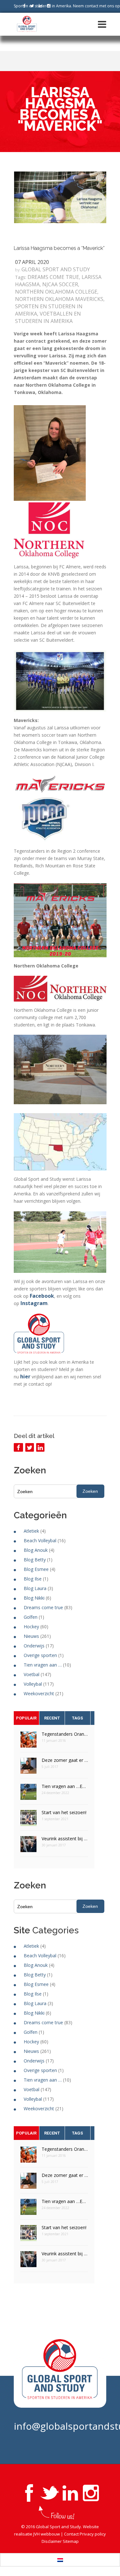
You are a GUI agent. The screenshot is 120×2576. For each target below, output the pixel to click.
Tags (77, 1718)
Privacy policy (93, 2534)
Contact (71, 2534)
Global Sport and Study (56, 269)
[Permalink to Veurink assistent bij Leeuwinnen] (28, 1846)
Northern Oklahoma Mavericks (59, 299)
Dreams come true (53, 277)
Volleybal (33, 1684)
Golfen (31, 1617)
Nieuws (31, 1636)
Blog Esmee (36, 1569)
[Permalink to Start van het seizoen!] (28, 1820)
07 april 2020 (32, 262)
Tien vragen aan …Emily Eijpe (65, 1786)
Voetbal (32, 1674)
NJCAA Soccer (60, 284)
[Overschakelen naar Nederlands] (60, 2560)
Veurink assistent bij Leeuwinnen (65, 1839)
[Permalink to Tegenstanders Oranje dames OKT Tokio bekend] (28, 1742)
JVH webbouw (47, 2534)
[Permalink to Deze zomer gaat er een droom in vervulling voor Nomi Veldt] (28, 1768)
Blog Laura (35, 1588)
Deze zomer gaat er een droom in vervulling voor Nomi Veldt (65, 1760)
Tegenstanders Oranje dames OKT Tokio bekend (65, 1734)
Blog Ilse (33, 1579)
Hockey (31, 1627)
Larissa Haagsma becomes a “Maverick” (59, 248)
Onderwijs (34, 1646)
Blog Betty (35, 1560)
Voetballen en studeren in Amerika (48, 317)
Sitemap (71, 2541)
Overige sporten (40, 1655)
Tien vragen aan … (43, 1665)
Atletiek (31, 1531)
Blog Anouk (36, 1550)
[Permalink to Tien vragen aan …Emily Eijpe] (28, 1794)
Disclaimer (52, 2541)
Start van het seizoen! (64, 1812)
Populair (26, 1718)
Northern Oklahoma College (56, 292)
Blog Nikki (34, 1598)
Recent (52, 1718)
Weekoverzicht (39, 1693)
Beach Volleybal (40, 1540)
